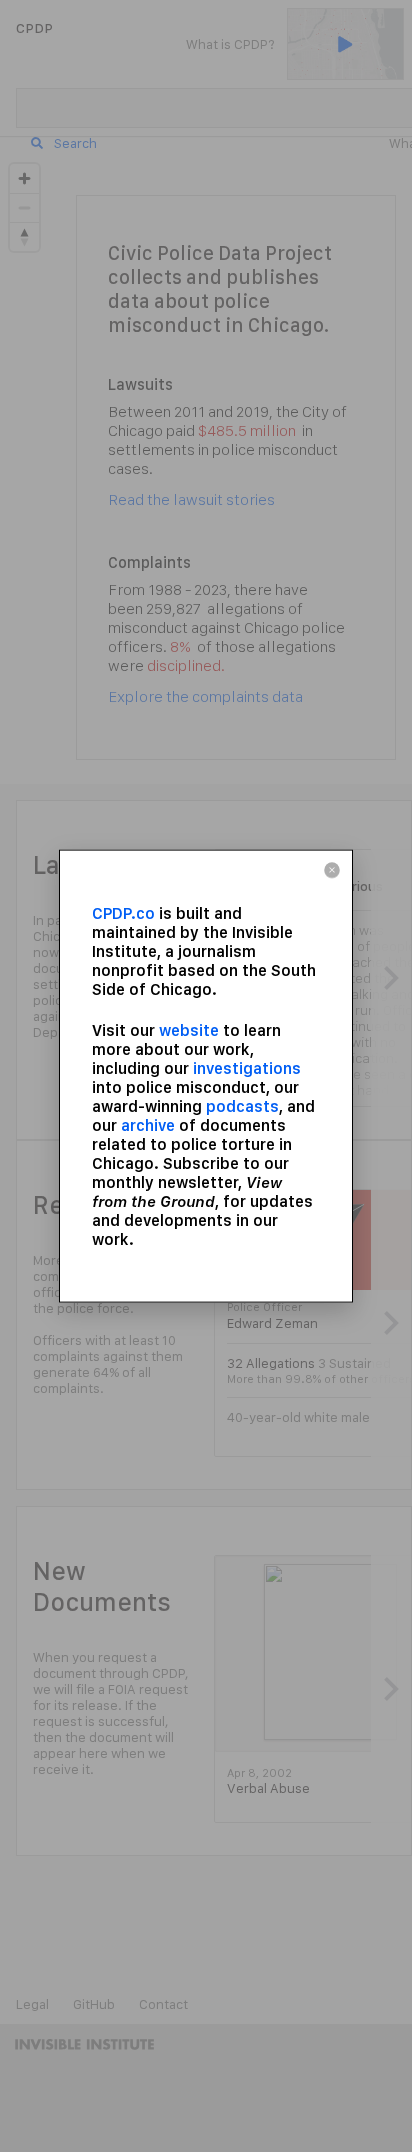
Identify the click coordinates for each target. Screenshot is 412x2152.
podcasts (242, 1105)
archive (148, 1124)
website (189, 1029)
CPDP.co (123, 913)
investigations (247, 1067)
